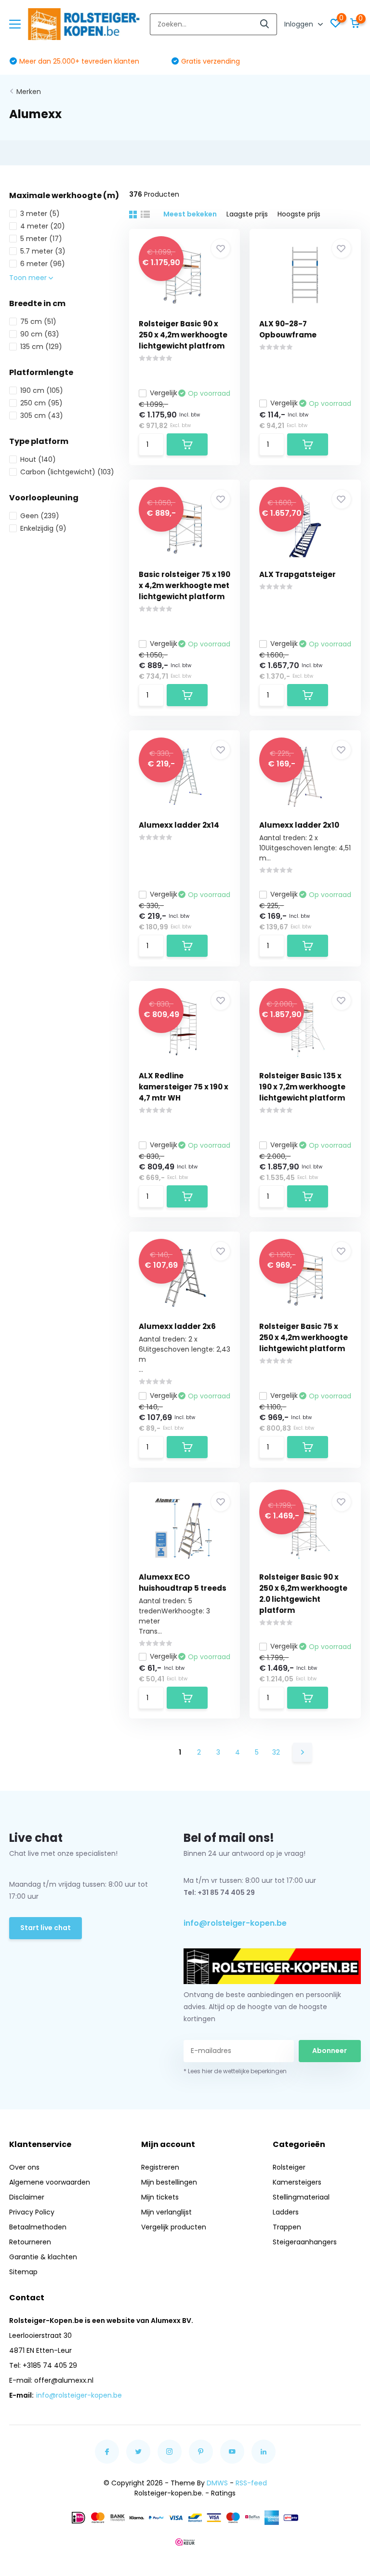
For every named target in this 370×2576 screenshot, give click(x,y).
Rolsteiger (289, 2167)
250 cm (41, 403)
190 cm (42, 390)
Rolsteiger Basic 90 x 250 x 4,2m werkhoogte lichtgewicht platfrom (183, 335)
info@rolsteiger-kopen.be (235, 1923)
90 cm (40, 334)
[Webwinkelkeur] (185, 2542)
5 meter (41, 239)
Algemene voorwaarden (50, 2182)
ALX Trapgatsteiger (297, 574)
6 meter (43, 264)
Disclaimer (27, 2197)
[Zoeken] (265, 24)
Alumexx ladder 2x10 (299, 825)
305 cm (42, 416)
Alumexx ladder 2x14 (179, 825)
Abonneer (330, 2051)
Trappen (287, 2227)
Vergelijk (164, 393)
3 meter (40, 214)
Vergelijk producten (174, 2227)
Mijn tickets (160, 2197)
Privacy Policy (32, 2212)
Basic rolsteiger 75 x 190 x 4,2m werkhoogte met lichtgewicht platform (185, 585)
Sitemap (23, 2272)
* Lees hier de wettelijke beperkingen (235, 2071)
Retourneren (30, 2242)
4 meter (43, 226)
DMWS (217, 2483)
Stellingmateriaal (301, 2197)
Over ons (24, 2167)
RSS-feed (251, 2483)
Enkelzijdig (43, 528)
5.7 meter (43, 251)
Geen (40, 516)
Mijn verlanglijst (166, 2212)
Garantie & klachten (43, 2257)
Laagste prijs (247, 214)
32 (276, 1752)
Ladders (286, 2212)
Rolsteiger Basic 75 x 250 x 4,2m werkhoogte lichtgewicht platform (304, 1337)
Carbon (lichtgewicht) (67, 472)
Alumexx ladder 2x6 (177, 1326)
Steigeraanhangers (305, 2242)
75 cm (38, 322)
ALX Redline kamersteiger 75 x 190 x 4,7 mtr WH (184, 1087)
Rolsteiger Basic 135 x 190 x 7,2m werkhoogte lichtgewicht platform (302, 1087)
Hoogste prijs (299, 214)
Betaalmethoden (38, 2227)
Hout (38, 459)
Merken (29, 92)
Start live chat (46, 1928)
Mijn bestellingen (169, 2182)
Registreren (160, 2167)
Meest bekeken (190, 214)
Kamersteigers (297, 2182)
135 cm (41, 347)
